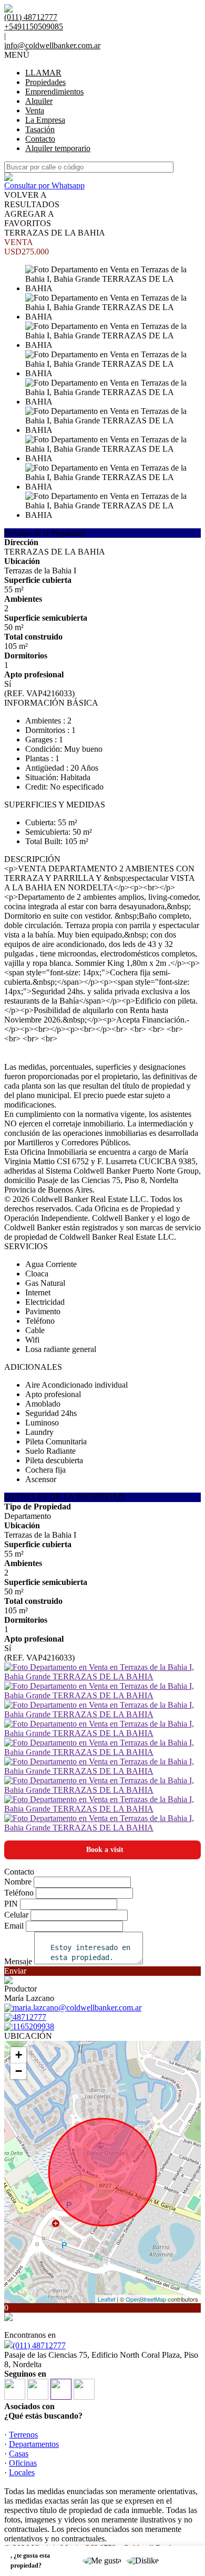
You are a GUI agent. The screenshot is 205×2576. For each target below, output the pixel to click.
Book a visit (105, 1850)
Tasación (40, 129)
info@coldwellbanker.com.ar (52, 45)
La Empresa (45, 120)
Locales (22, 2472)
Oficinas (23, 2463)
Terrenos (23, 2435)
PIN (11, 1904)
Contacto (40, 139)
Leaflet (106, 2299)
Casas (19, 2453)
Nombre (18, 1882)
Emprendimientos (54, 92)
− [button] (19, 2071)
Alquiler (39, 101)
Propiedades (45, 82)
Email (14, 1926)
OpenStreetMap (146, 2299)
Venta (35, 110)
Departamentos (34, 2444)
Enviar (15, 1971)
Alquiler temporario (58, 148)
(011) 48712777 (39, 2345)
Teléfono (19, 1893)
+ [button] (19, 2055)
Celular (16, 1915)
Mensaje (18, 1961)
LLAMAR (43, 73)
